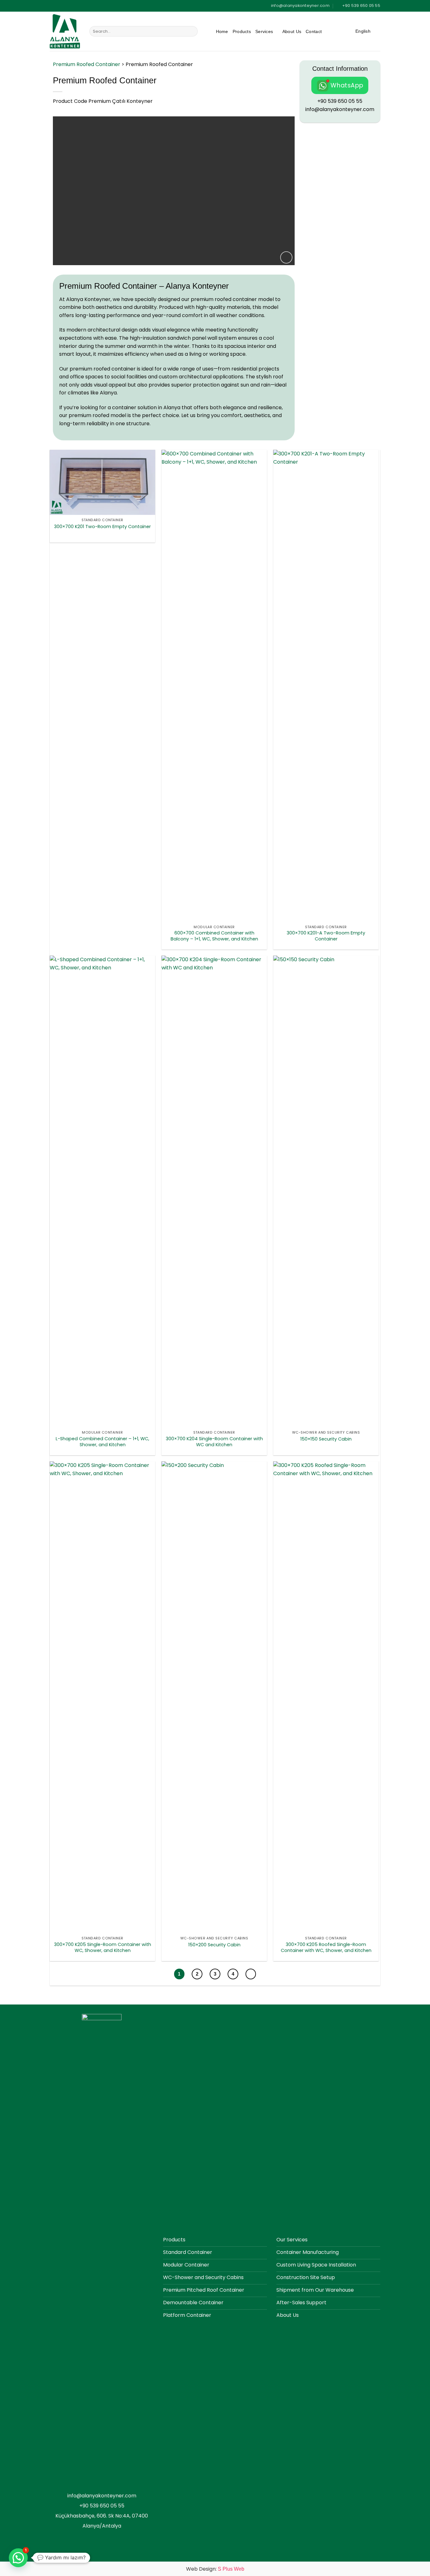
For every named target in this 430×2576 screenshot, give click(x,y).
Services (264, 31)
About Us (292, 31)
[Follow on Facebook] (330, 32)
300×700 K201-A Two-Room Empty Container (326, 936)
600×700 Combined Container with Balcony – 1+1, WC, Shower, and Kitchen (214, 936)
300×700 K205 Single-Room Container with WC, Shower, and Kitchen (103, 1947)
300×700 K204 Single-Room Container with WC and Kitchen (214, 1442)
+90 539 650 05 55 (340, 101)
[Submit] (192, 31)
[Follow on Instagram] (342, 32)
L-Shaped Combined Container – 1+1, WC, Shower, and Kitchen (102, 1442)
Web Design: (215, 2569)
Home (222, 31)
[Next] (251, 1974)
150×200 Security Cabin (214, 1945)
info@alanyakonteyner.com (340, 109)
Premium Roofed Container (87, 64)
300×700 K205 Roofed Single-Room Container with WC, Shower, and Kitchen (326, 1947)
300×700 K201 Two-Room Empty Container (102, 527)
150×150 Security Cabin (326, 1439)
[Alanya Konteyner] (65, 31)
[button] (286, 257)
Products (242, 31)
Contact (314, 31)
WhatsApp (347, 85)
